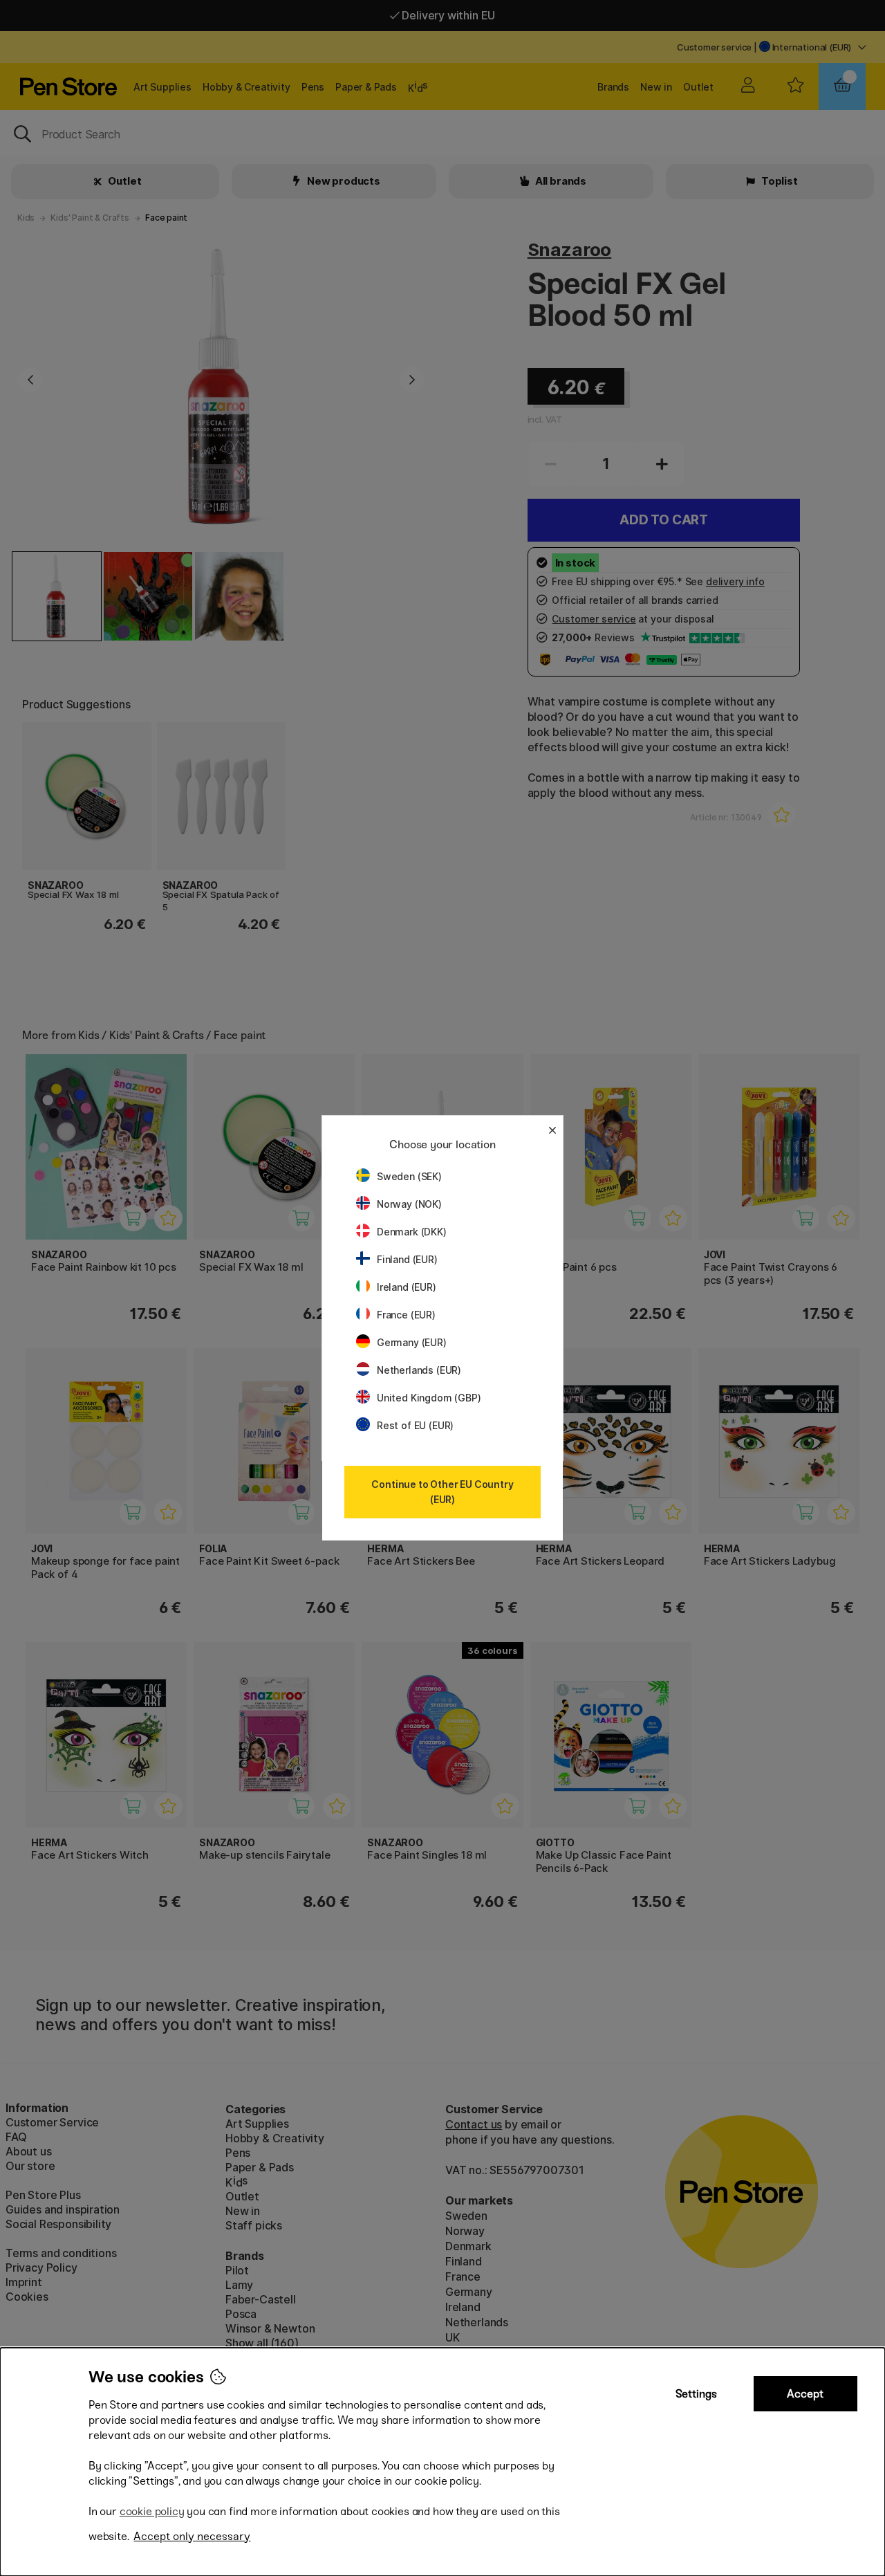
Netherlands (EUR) (419, 1370)
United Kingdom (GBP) (429, 1398)
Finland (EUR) (407, 1259)
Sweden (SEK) (409, 1176)
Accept (805, 2394)
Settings (696, 2394)
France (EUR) (406, 1315)
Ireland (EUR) (407, 1287)
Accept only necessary (192, 2536)
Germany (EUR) (412, 1342)
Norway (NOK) (409, 1204)
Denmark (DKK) (412, 1232)
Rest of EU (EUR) (415, 1425)
